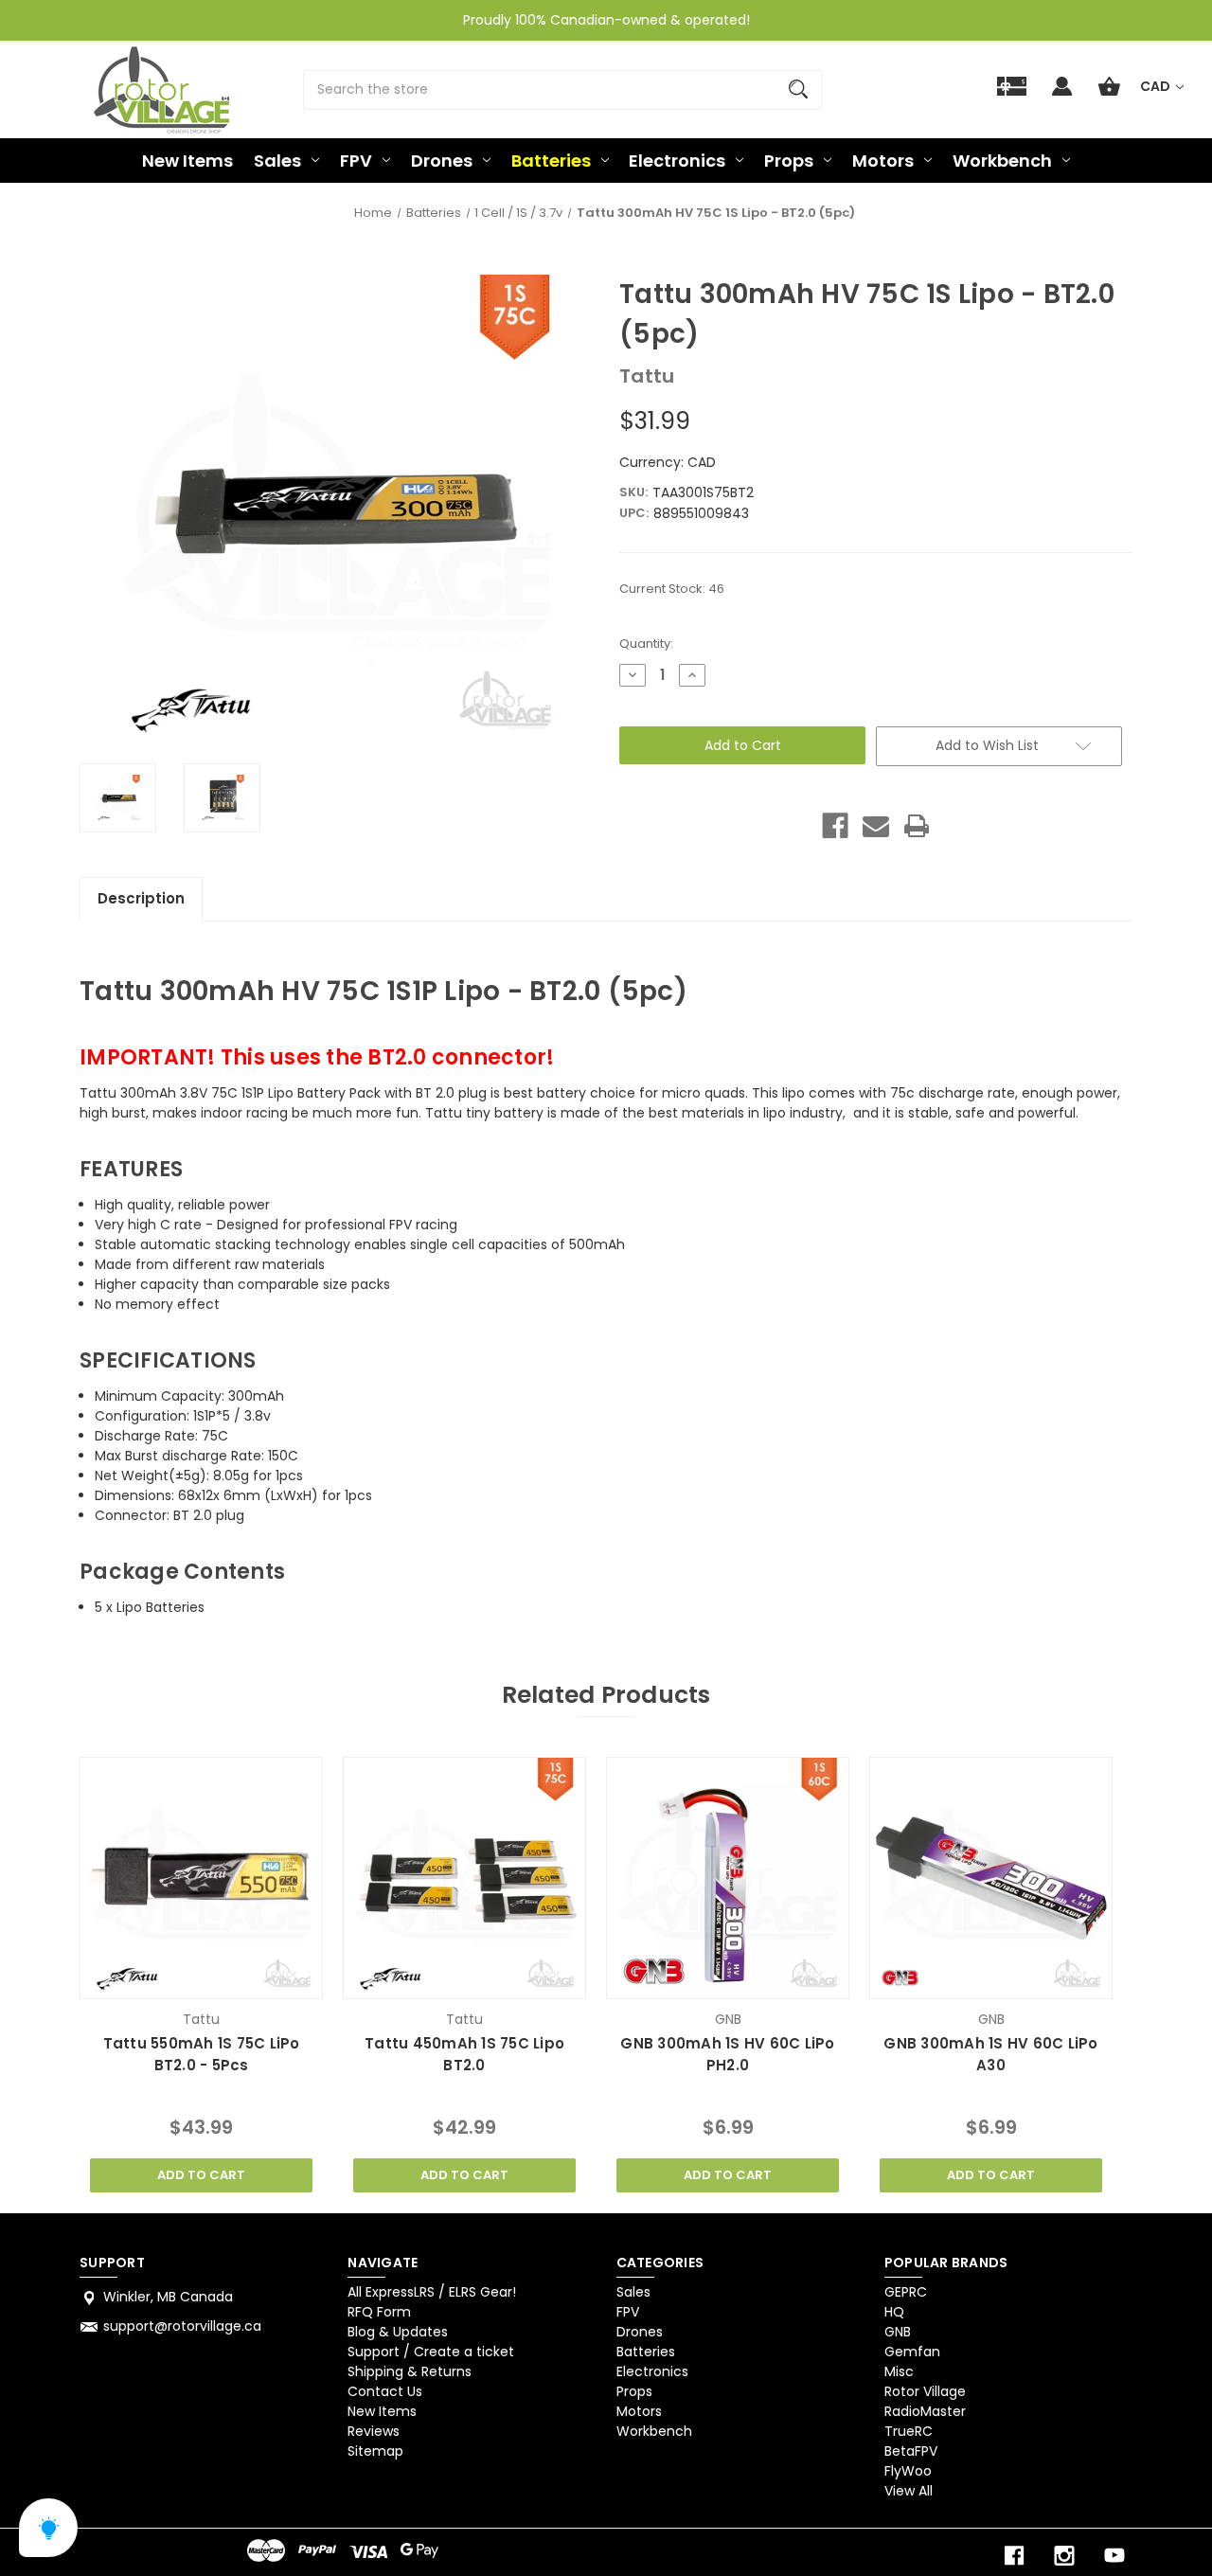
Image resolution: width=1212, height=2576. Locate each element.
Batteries (551, 161)
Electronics (677, 161)
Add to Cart (201, 2175)
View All (909, 2491)
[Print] (917, 826)
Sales (277, 161)
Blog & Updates (398, 2332)
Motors (883, 161)
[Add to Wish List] (226, 1980)
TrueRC (909, 2431)
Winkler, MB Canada (168, 2297)
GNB (898, 2332)
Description (141, 898)
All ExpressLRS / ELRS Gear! (432, 2292)
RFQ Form (379, 2312)
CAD (1157, 86)
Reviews (374, 2431)
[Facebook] (835, 826)
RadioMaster (925, 2411)
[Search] (798, 90)
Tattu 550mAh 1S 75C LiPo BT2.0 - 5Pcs (202, 2054)
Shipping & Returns (410, 2371)
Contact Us (385, 2391)
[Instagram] (1064, 2556)
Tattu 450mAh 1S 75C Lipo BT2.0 (464, 2054)
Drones (442, 161)
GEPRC (906, 2292)
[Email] (876, 826)
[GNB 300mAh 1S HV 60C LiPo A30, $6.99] (990, 1878)
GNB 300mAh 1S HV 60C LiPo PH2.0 (727, 2054)
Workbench (1002, 161)
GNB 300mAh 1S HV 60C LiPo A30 (990, 2054)
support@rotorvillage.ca (182, 2326)
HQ (894, 2312)
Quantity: (646, 644)
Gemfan (912, 2352)
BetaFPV (911, 2451)
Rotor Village (925, 2391)
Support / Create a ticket (431, 2352)
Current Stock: (672, 589)
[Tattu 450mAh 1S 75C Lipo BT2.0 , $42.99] (464, 1878)
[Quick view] (177, 1980)
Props (789, 161)
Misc (899, 2371)
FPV (356, 161)
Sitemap (375, 2451)
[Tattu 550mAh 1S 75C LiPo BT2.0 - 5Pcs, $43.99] (201, 1878)
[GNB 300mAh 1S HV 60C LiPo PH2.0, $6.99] (727, 1878)
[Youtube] (1114, 2556)
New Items (187, 161)
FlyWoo (908, 2471)
